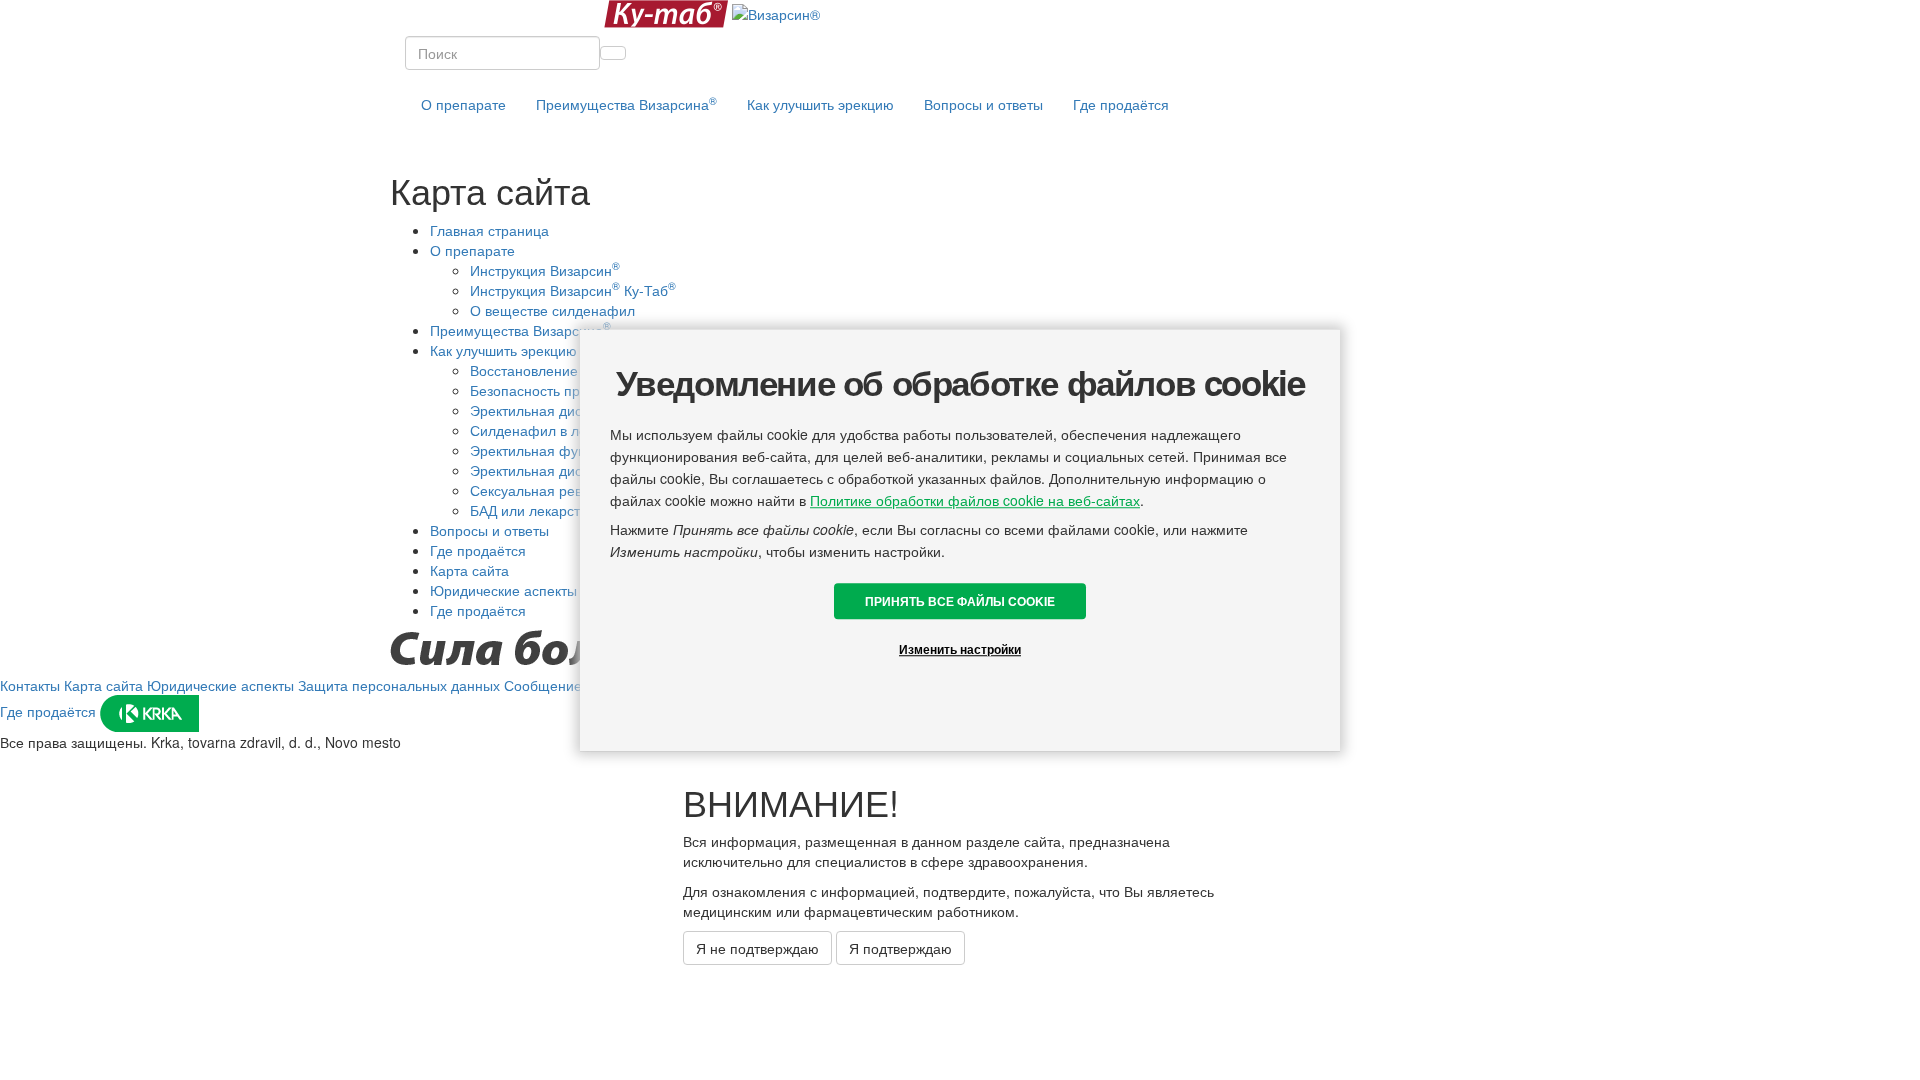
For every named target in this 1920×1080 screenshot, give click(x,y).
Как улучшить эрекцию (503, 350)
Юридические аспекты (503, 590)
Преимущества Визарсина (626, 103)
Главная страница (489, 230)
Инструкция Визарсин (545, 270)
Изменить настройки (960, 649)
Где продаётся (1121, 104)
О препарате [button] (463, 104)
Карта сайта (469, 570)
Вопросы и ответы (983, 104)
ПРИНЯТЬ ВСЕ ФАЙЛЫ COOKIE (960, 601)
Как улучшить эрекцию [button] (820, 104)
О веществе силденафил (552, 310)
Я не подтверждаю (757, 948)
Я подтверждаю (900, 948)
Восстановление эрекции (552, 370)
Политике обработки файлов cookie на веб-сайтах (975, 500)
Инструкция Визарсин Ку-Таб (573, 290)
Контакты (30, 685)
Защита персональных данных (399, 685)
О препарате (472, 250)
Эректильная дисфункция (554, 410)
